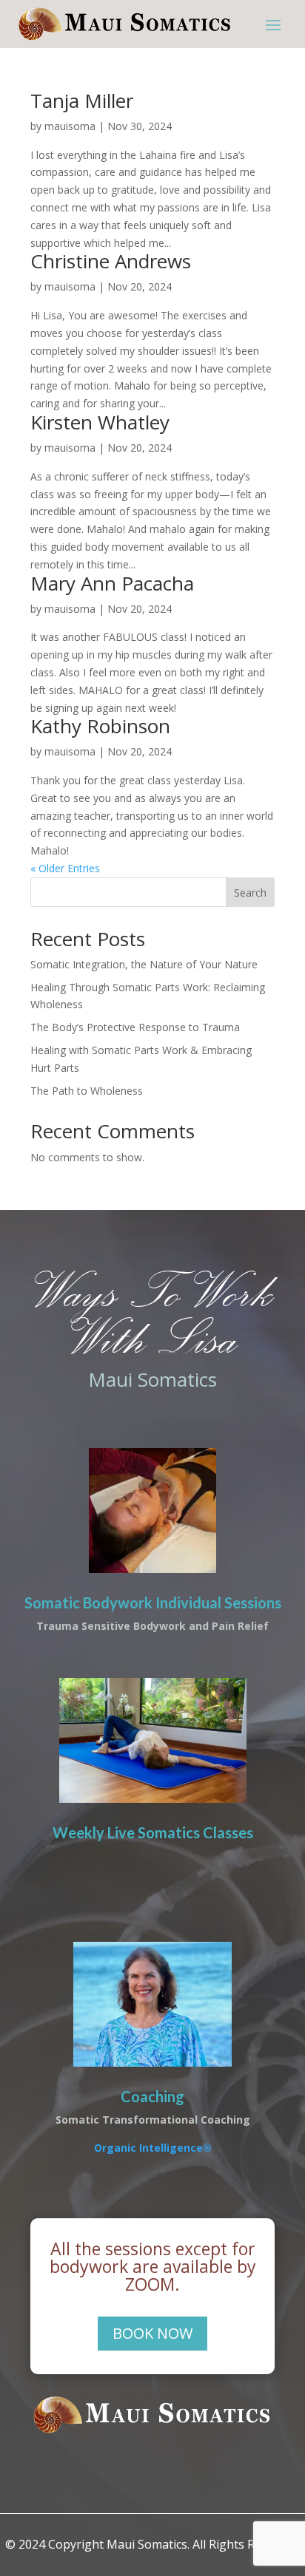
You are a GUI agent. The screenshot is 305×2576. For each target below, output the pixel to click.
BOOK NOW (152, 2333)
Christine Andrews (111, 261)
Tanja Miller (82, 101)
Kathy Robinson (100, 726)
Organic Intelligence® (153, 2148)
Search (250, 893)
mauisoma (70, 126)
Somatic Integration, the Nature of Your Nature (144, 964)
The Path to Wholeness (87, 1091)
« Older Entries (65, 868)
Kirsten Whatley (100, 422)
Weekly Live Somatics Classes (153, 1832)
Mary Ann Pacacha (112, 583)
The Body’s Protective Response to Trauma (135, 1027)
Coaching (152, 2096)
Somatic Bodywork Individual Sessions (153, 1603)
